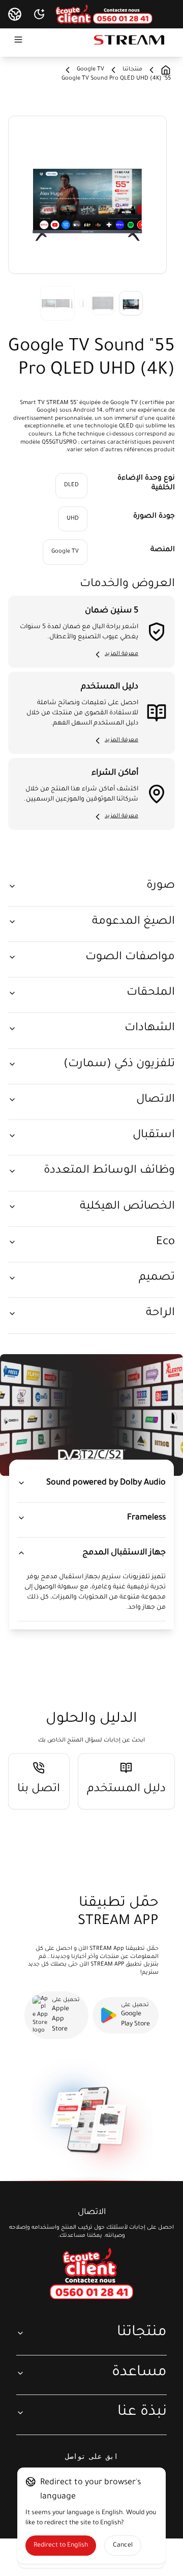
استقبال (154, 1135)
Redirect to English (61, 2546)
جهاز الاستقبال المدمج (124, 1553)
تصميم (157, 1278)
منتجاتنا (142, 2333)
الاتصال (156, 1100)
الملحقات (151, 993)
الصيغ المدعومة (133, 922)
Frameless (146, 1518)
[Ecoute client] (91, 2274)
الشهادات (150, 1028)
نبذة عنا (142, 2412)
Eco (165, 1242)
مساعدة (139, 2373)
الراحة (160, 1313)
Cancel (123, 2546)
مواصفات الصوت (130, 957)
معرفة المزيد (121, 654)
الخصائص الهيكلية (127, 1207)
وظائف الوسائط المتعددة (109, 1171)
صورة (161, 886)
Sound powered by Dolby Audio (106, 1483)
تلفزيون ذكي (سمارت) (119, 1064)
